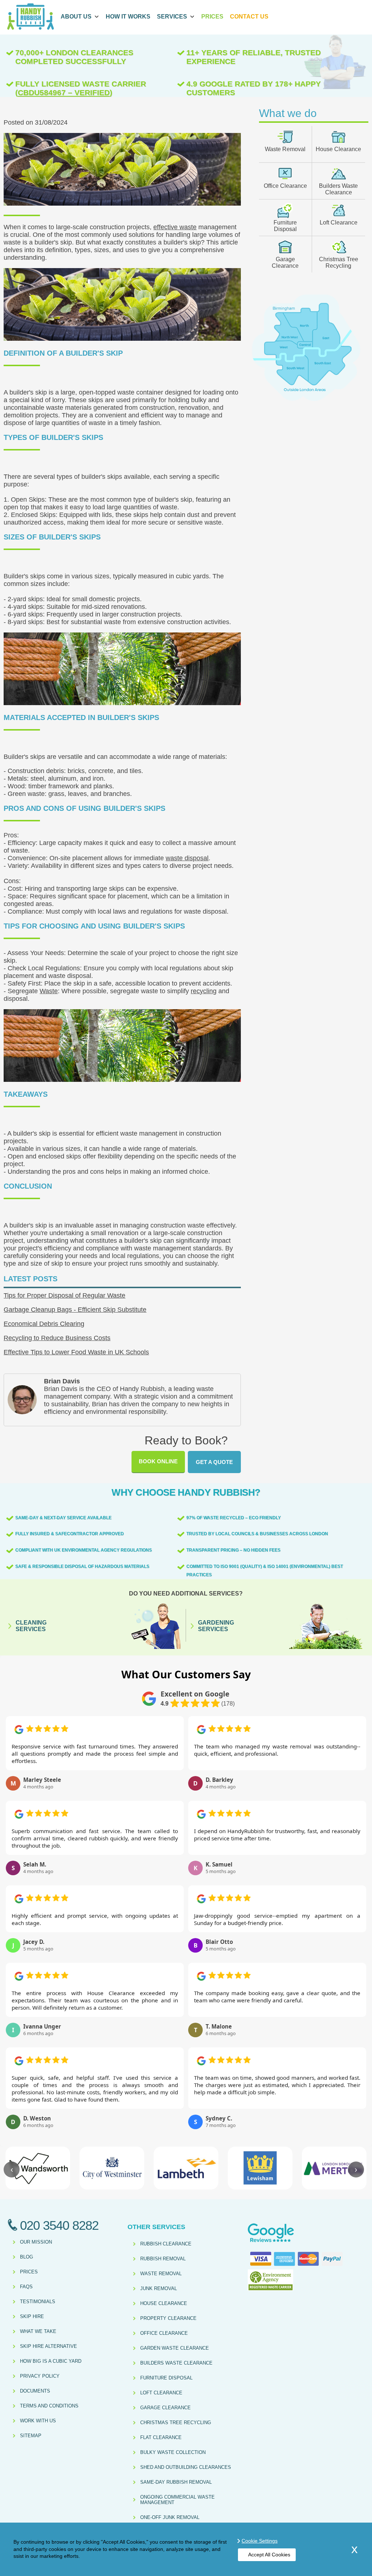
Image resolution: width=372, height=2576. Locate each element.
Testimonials (38, 2302)
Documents (35, 2391)
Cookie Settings (260, 2541)
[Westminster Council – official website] (112, 2168)
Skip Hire (32, 2316)
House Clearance (338, 149)
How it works (128, 17)
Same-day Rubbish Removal (176, 2482)
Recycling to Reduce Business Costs (57, 1338)
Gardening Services (216, 1626)
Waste (49, 991)
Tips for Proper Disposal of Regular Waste (64, 1295)
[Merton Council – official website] (334, 2168)
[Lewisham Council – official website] (260, 2168)
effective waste (175, 227)
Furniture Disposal (285, 226)
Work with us (38, 2421)
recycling (204, 991)
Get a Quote (214, 1462)
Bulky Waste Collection (173, 2452)
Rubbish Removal (163, 2259)
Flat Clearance (161, 2437)
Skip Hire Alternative (48, 2346)
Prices (212, 17)
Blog (27, 2257)
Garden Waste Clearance (175, 2348)
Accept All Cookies (269, 2555)
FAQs (26, 2287)
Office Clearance (285, 186)
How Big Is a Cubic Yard (51, 2361)
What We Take (38, 2331)
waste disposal (187, 858)
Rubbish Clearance (166, 2244)
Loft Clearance (339, 223)
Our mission (36, 2242)
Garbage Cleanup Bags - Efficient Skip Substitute (75, 1310)
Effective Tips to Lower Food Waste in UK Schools (76, 1352)
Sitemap (31, 2436)
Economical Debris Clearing (44, 1324)
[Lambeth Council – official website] (186, 2168)
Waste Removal (285, 149)
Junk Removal (159, 2288)
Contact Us (249, 17)
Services (172, 17)
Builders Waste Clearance (338, 189)
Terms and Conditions (49, 2406)
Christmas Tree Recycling (339, 262)
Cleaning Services (31, 1626)
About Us (76, 17)
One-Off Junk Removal (170, 2517)
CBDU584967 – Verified (64, 92)
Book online (158, 1461)
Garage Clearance (285, 262)
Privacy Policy (40, 2376)
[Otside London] (306, 400)
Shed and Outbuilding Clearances (186, 2467)
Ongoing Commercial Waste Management (177, 2500)
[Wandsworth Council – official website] (38, 2168)
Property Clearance (168, 2318)
